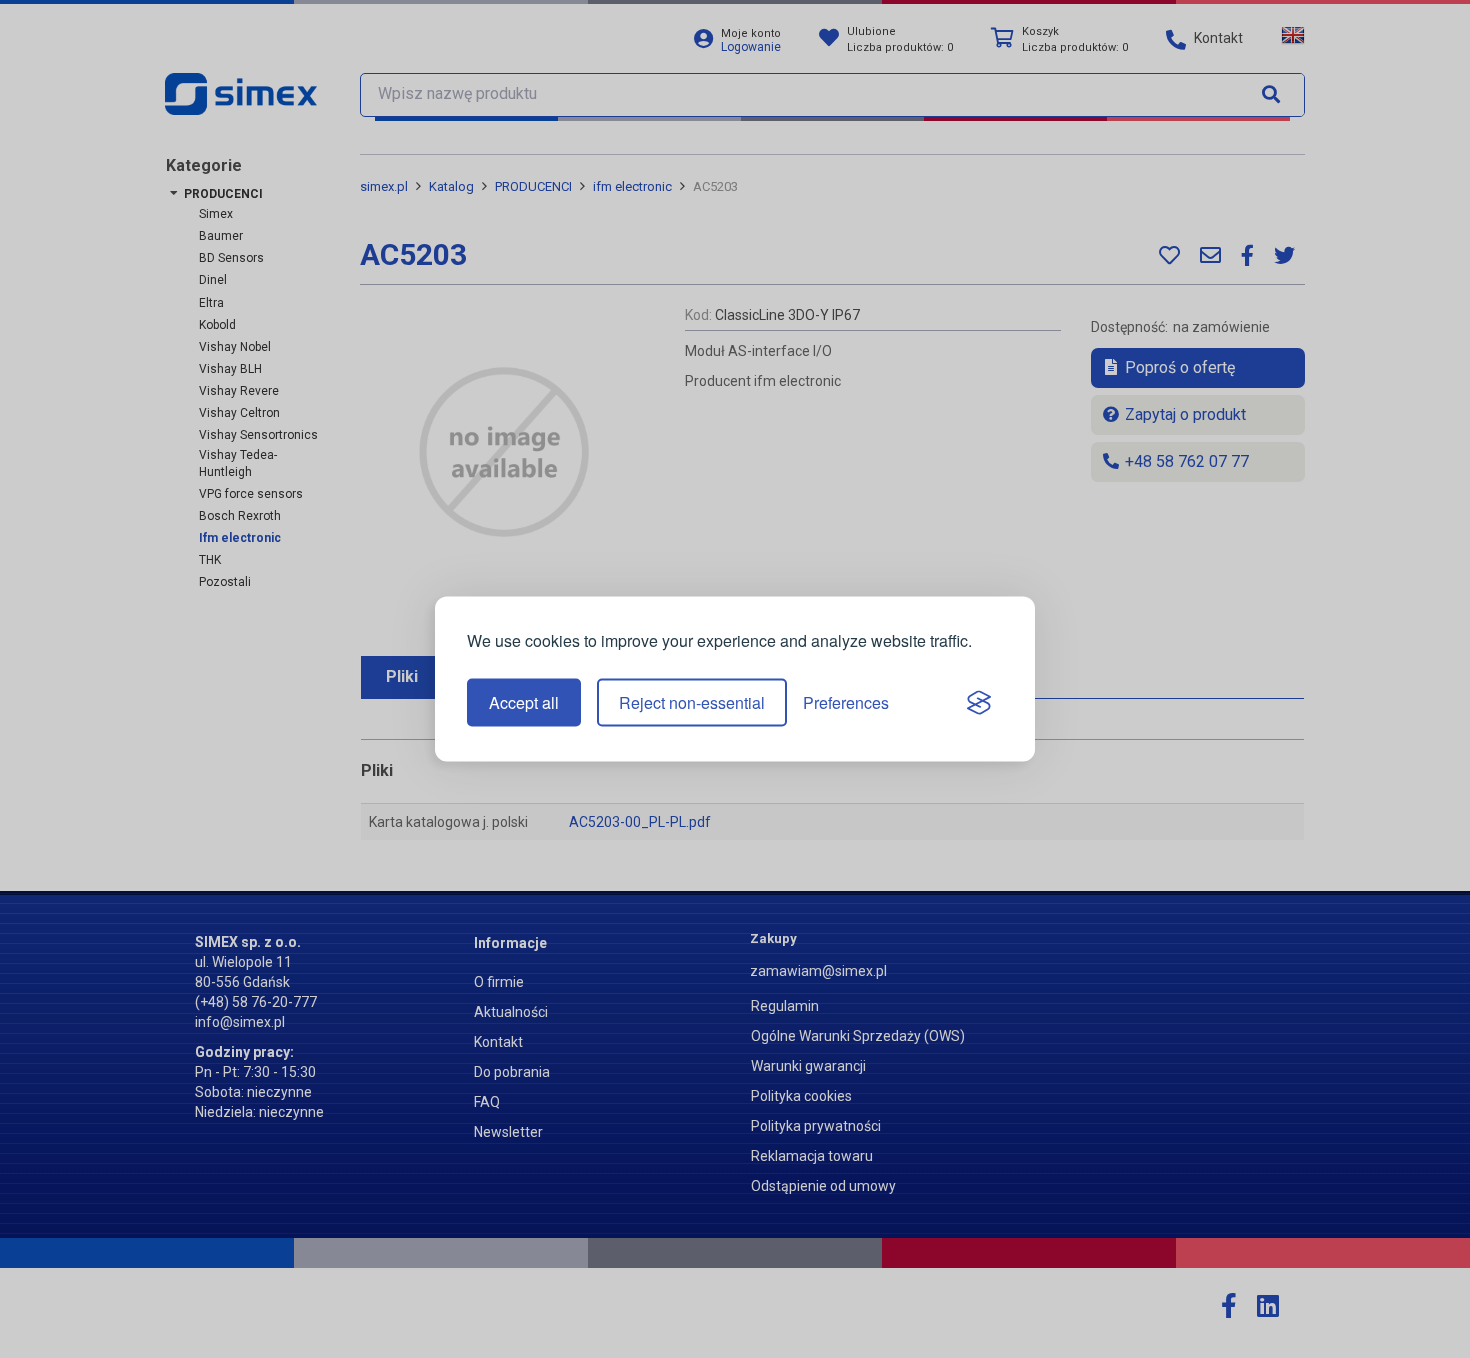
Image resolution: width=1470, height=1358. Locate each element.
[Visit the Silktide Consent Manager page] (979, 703)
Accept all (524, 702)
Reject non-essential (692, 702)
